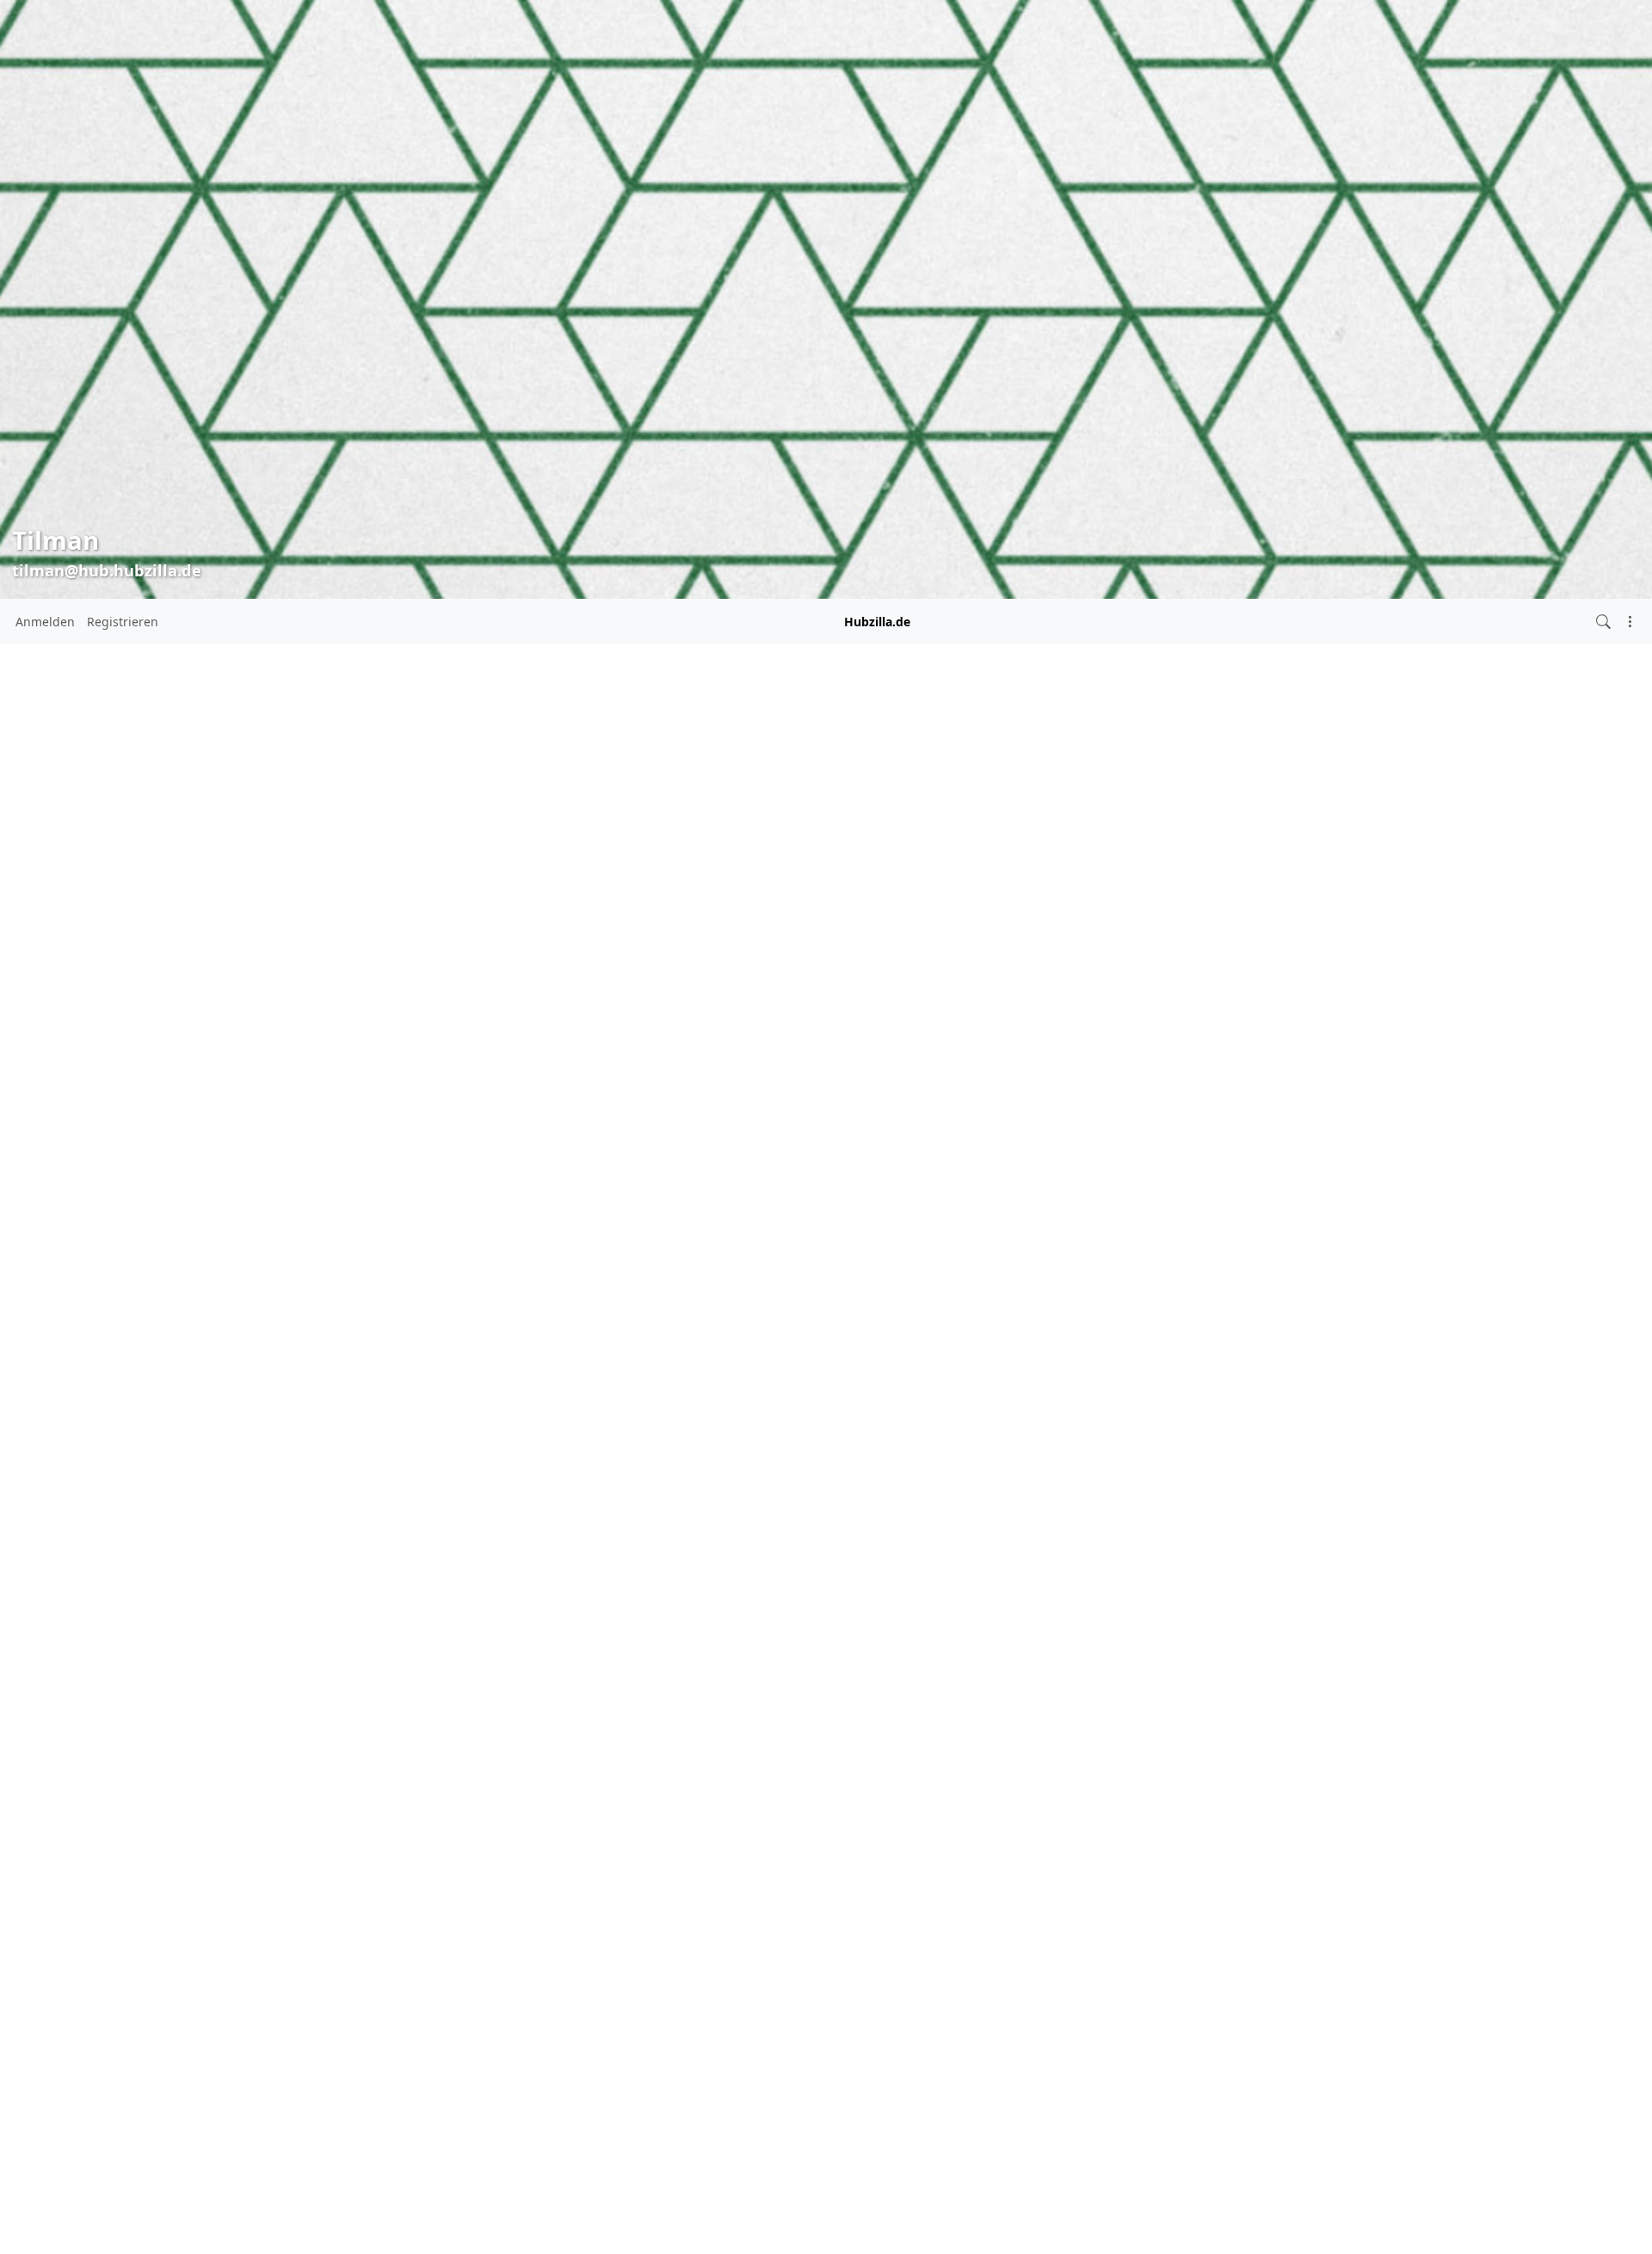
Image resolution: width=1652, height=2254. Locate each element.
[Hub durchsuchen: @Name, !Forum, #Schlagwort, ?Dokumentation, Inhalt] (1603, 622)
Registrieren (123, 622)
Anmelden (45, 622)
